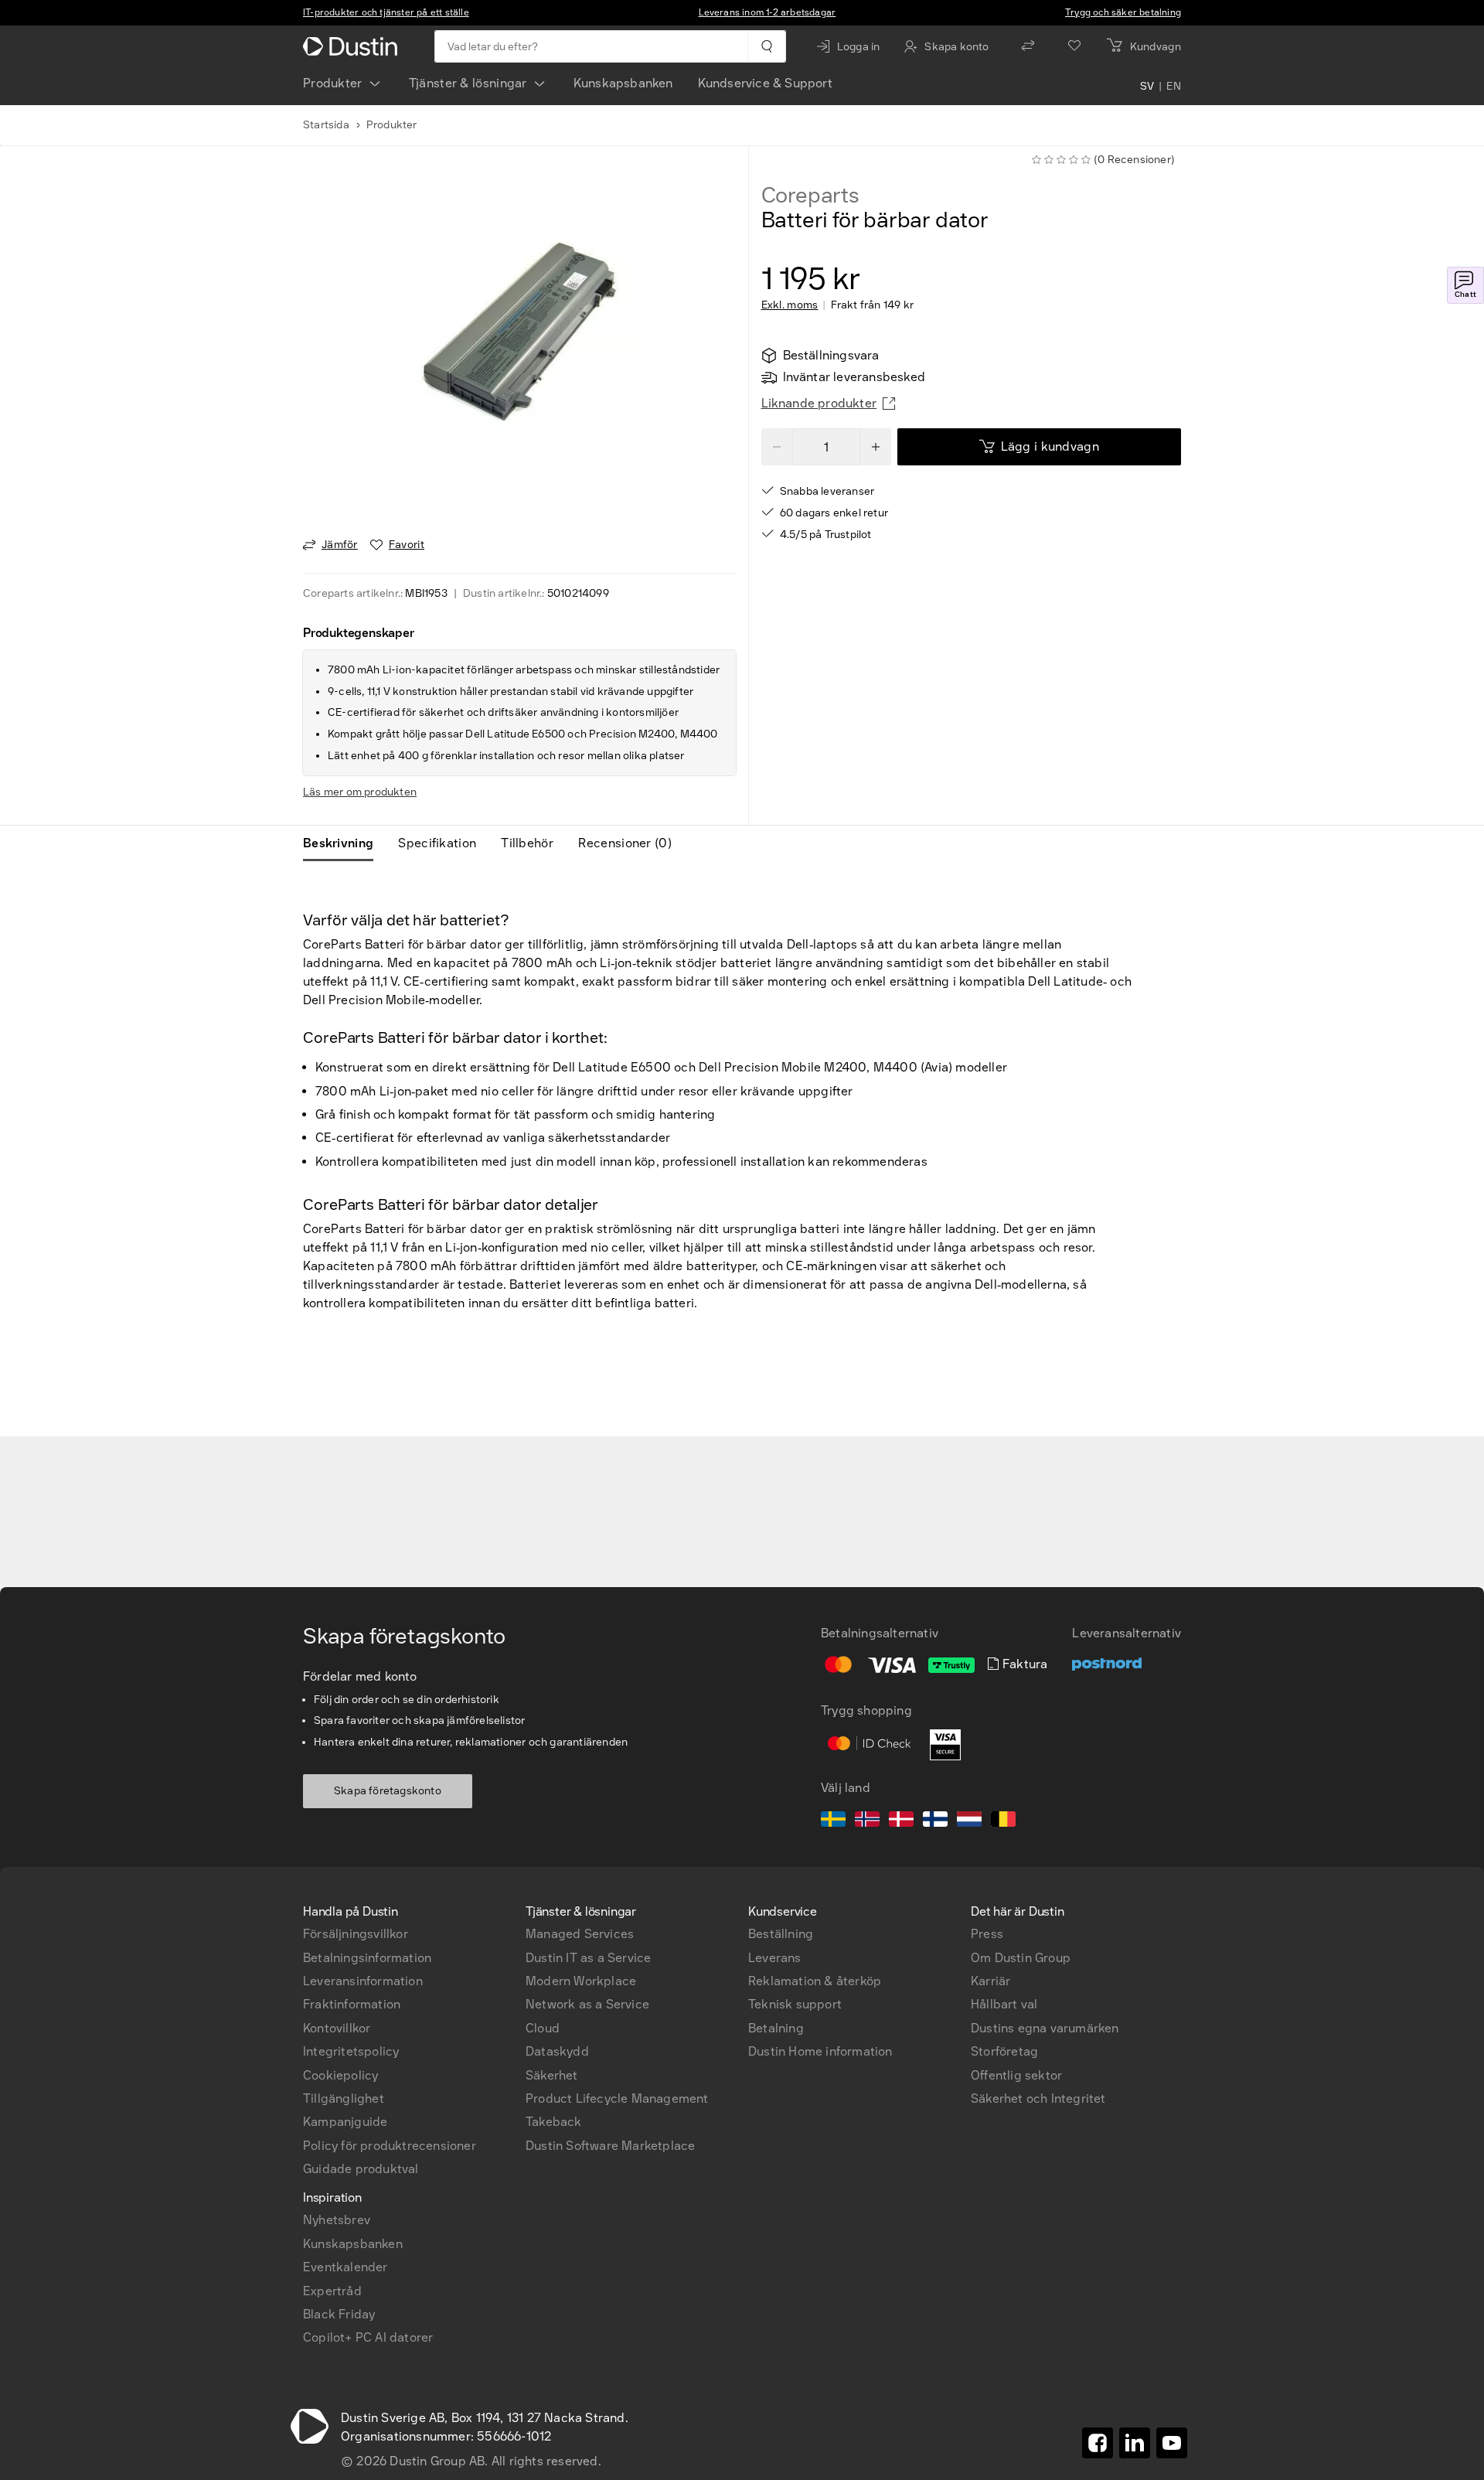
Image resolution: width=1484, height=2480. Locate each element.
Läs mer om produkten (360, 792)
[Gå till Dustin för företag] (353, 46)
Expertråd (332, 2291)
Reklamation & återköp (815, 1981)
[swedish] (833, 1821)
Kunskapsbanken (623, 83)
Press (987, 1934)
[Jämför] (1028, 46)
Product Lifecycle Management (617, 2098)
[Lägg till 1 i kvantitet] (876, 447)
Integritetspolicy (351, 2051)
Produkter (333, 83)
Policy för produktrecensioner (390, 2146)
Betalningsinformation (367, 1958)
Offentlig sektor (1016, 2075)
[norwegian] (867, 1821)
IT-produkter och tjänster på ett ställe (386, 12)
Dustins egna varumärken (1045, 2028)
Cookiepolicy (340, 2075)
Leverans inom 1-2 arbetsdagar (768, 12)
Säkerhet (552, 2075)
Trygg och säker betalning (1123, 12)
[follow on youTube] (1172, 2443)
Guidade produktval (361, 2169)
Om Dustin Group (1021, 1958)
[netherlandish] (969, 1821)
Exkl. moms (790, 305)
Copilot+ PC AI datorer (368, 2337)
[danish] (901, 1821)
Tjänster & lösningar (468, 83)
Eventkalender (345, 2267)
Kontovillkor (337, 2028)
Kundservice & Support (765, 83)
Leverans (775, 1958)
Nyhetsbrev (337, 2220)
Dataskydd (557, 2051)
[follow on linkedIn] (1135, 2443)
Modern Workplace (581, 1981)
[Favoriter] (1074, 46)
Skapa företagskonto (388, 1791)
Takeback (554, 2122)
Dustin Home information (820, 2051)
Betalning (776, 2028)
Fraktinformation (352, 2004)
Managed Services (580, 1934)
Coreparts (810, 196)
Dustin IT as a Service (588, 1958)
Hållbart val (1004, 2004)
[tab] (344, 843)
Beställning (781, 1934)
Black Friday (339, 2314)
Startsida (326, 125)
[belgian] (1003, 1821)
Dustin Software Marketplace (610, 2146)
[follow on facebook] (1098, 2443)
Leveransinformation (363, 1981)
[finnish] (935, 1821)
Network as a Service (587, 2004)
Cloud (543, 2028)
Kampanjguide (345, 2122)
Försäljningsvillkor (356, 1934)
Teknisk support (795, 2004)
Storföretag (1004, 2051)
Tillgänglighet (344, 2098)
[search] (766, 46)
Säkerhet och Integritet (1038, 2098)
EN (1174, 87)
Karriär (990, 1981)
